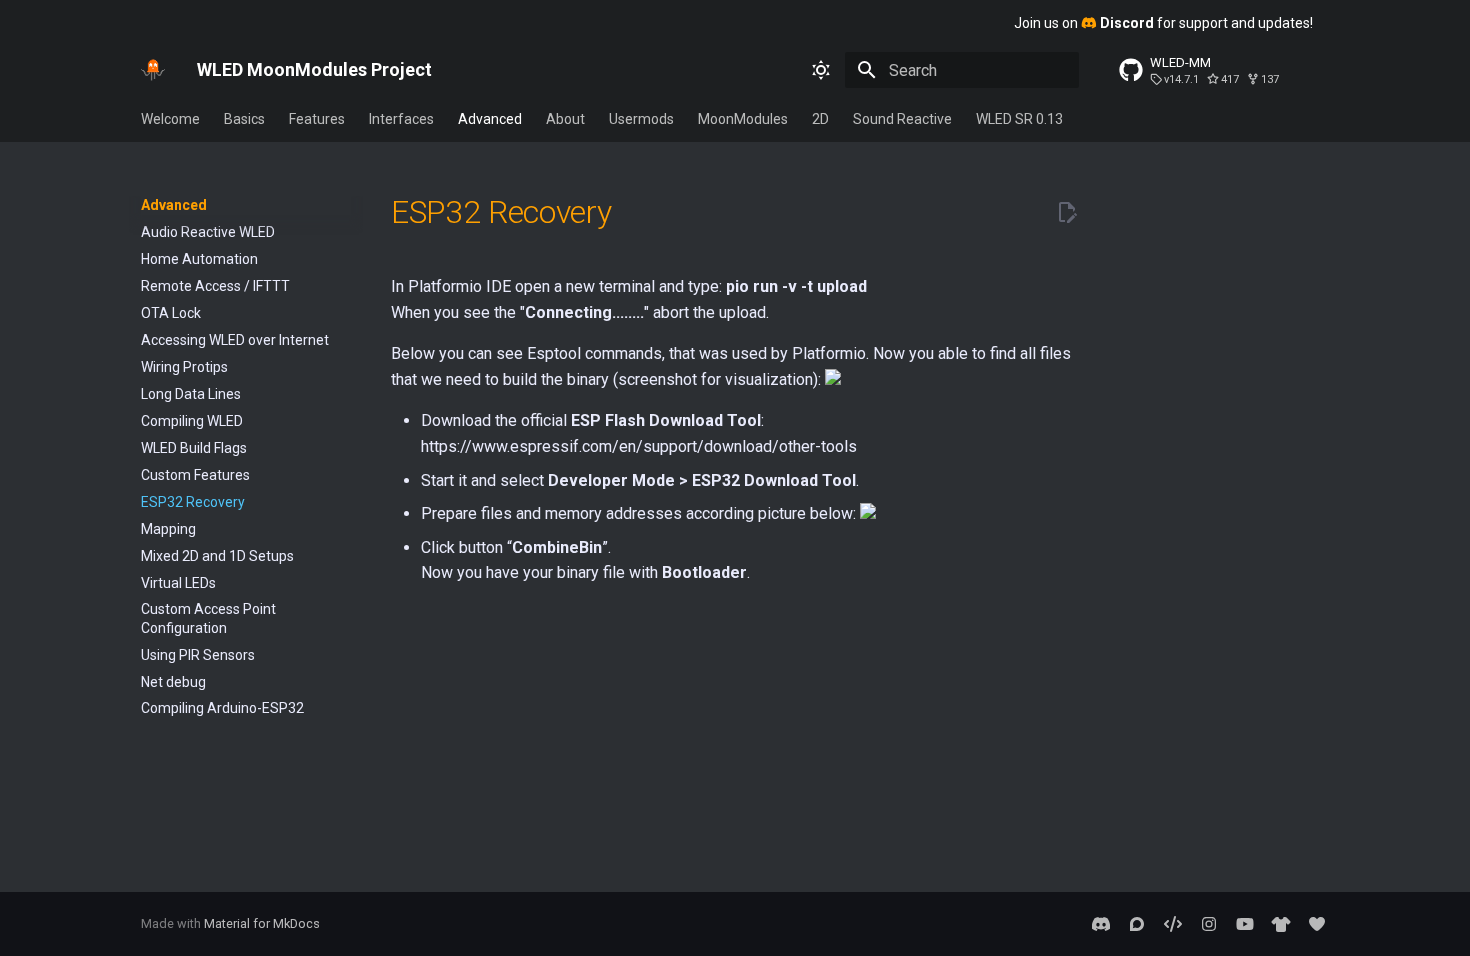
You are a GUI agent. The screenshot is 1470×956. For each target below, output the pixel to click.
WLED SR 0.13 (1019, 119)
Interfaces (401, 119)
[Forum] (1137, 924)
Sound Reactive (902, 119)
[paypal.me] (1317, 924)
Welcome (170, 119)
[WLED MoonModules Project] (153, 70)
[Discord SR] (1101, 924)
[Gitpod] (1173, 924)
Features (317, 119)
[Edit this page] (1067, 213)
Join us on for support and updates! (1163, 23)
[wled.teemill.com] (1281, 924)
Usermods (641, 119)
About (565, 119)
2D (820, 119)
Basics (244, 119)
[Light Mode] (821, 70)
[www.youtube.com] (1245, 924)
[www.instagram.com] (1209, 924)
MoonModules (743, 119)
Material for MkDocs (262, 923)
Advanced (490, 119)
